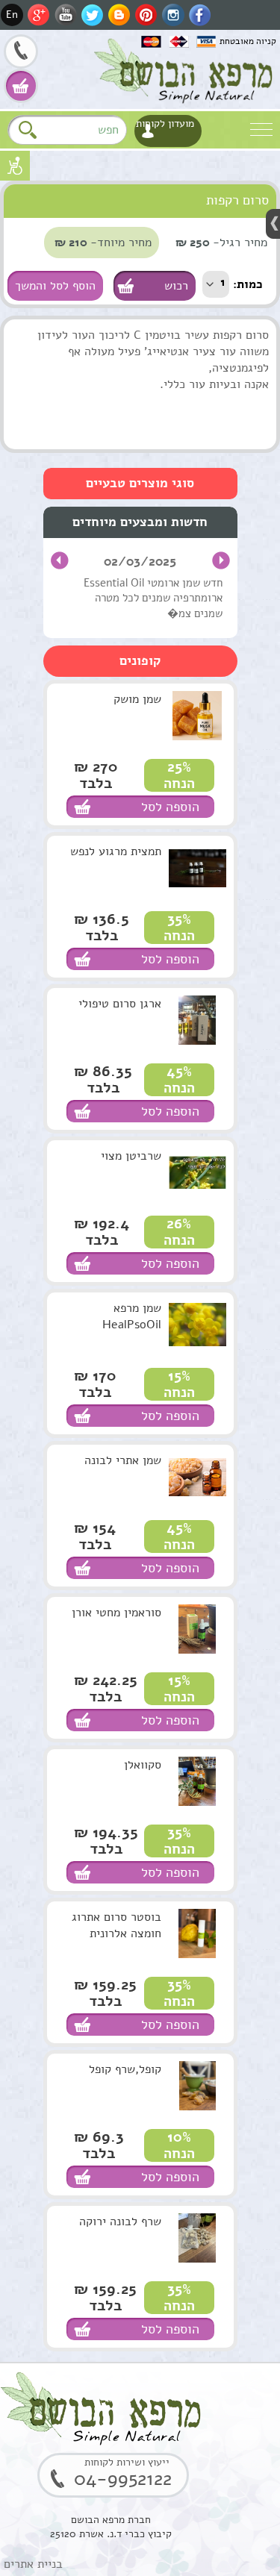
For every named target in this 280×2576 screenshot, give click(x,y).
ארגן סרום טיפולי (120, 1004)
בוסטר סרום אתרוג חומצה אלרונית (116, 1925)
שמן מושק (137, 699)
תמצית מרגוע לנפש (116, 851)
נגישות (15, 166)
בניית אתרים (33, 2564)
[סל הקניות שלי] (21, 86)
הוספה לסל (170, 807)
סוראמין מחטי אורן (116, 1613)
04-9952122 (21, 53)
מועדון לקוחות (165, 124)
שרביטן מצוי (131, 1156)
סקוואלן (143, 1765)
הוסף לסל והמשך (55, 286)
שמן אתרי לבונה (123, 1460)
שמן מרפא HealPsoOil (132, 1316)
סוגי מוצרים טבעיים (140, 483)
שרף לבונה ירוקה (120, 2222)
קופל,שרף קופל (125, 2069)
